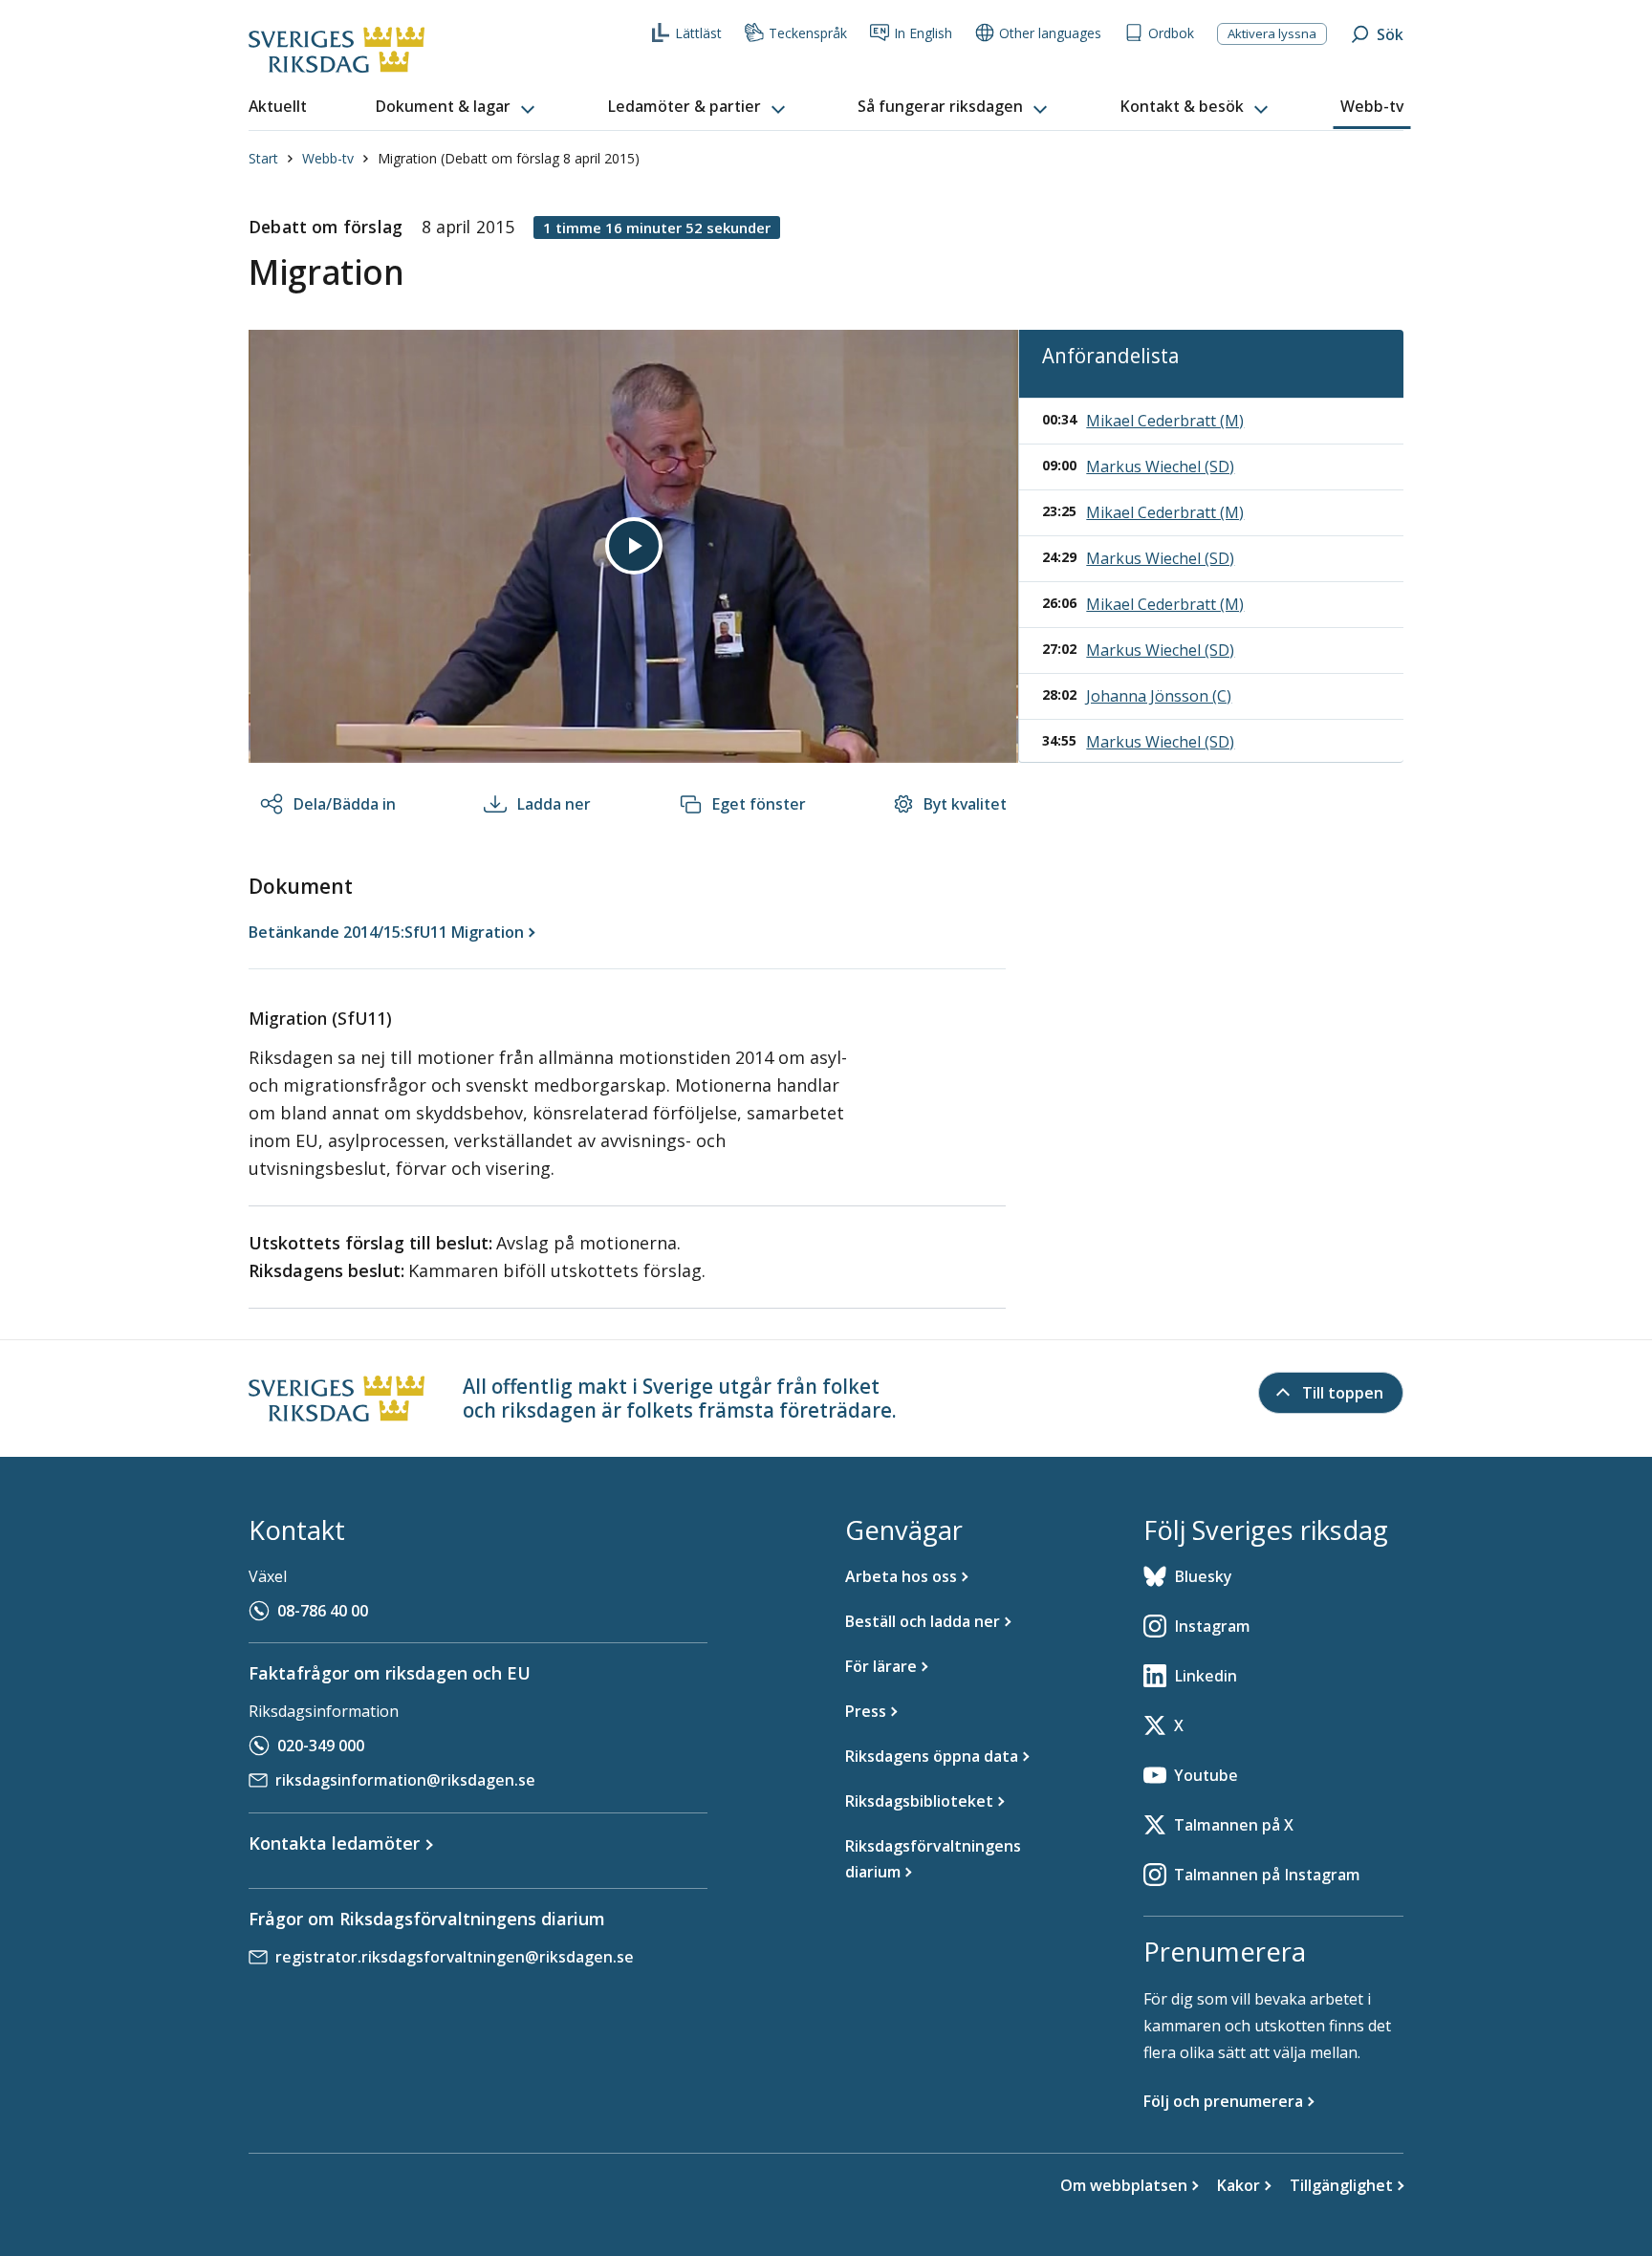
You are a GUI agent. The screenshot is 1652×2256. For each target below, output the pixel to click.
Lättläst (698, 33)
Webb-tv (328, 158)
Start (263, 158)
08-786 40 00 (323, 1611)
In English (923, 33)
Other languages (1050, 33)
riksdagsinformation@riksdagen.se (405, 1780)
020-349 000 (321, 1746)
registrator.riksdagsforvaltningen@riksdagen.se (455, 1957)
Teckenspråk (808, 33)
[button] (457, 107)
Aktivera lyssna (1272, 33)
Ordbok (1171, 33)
